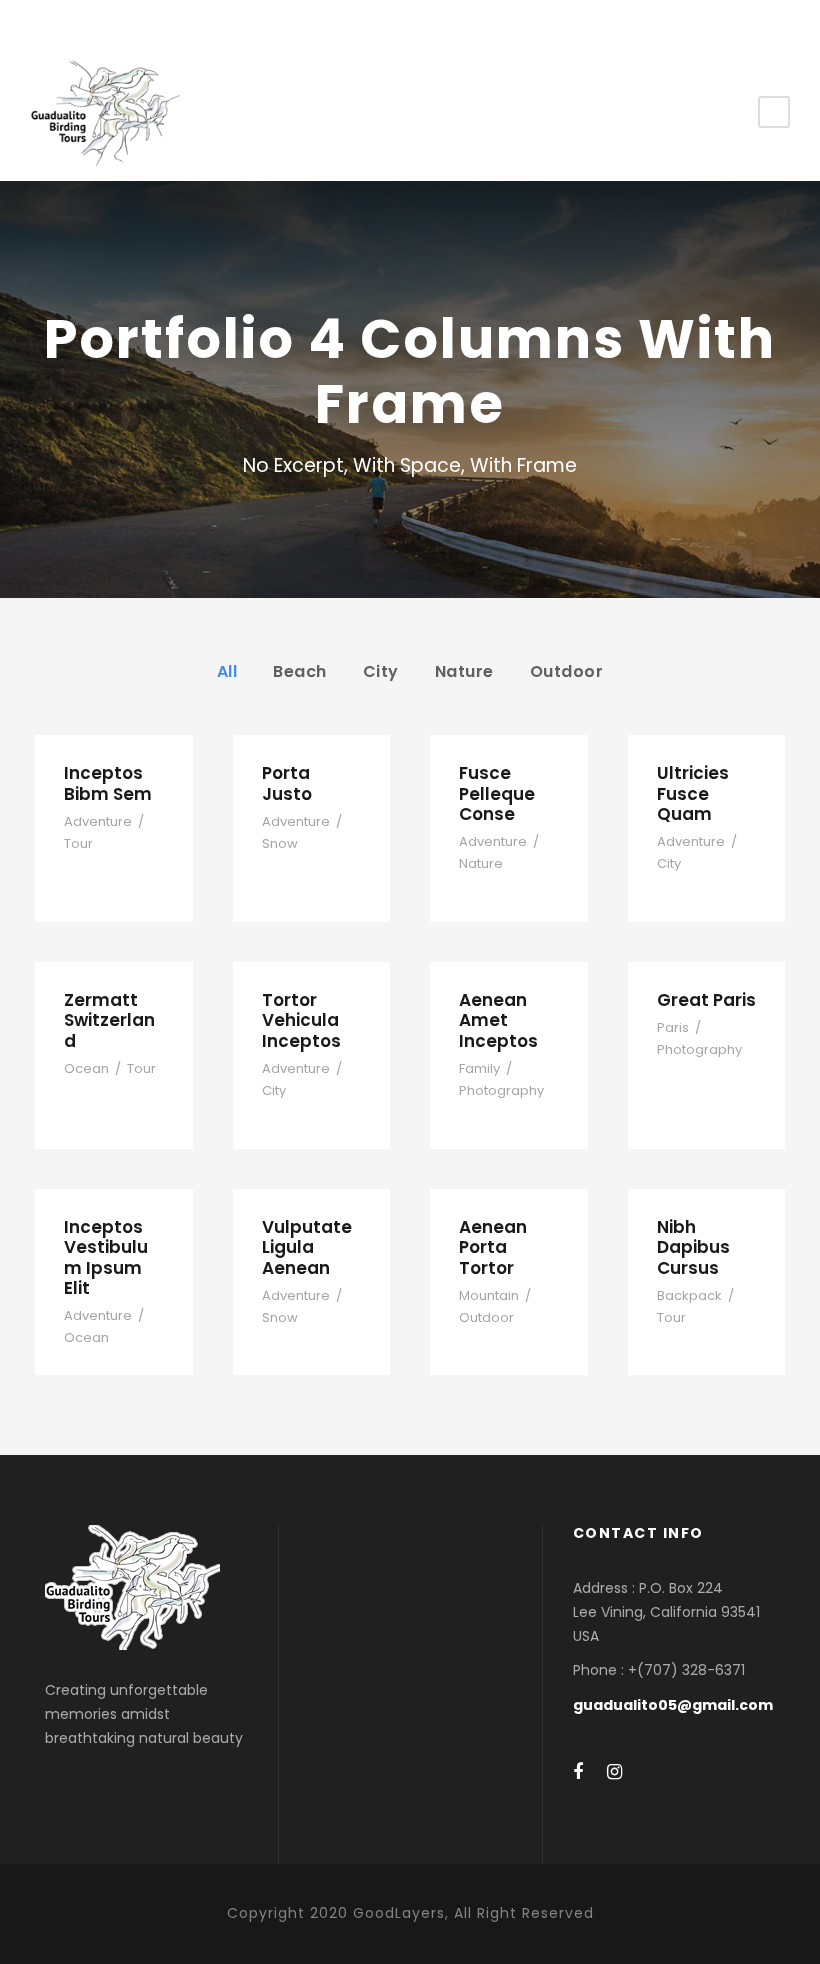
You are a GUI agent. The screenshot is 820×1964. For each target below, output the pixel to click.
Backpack (689, 1295)
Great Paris (706, 1000)
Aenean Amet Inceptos (498, 1020)
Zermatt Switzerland (109, 1020)
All (227, 671)
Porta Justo (287, 783)
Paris (673, 1027)
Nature (464, 671)
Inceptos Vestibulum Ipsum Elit (106, 1257)
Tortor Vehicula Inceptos (301, 1020)
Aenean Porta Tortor (493, 1247)
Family (479, 1068)
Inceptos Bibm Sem (108, 783)
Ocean (86, 1068)
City (381, 671)
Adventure (98, 821)
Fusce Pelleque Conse (497, 793)
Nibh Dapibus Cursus (693, 1247)
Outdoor (567, 671)
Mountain (489, 1295)
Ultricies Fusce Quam (693, 793)
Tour (78, 843)
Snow (280, 843)
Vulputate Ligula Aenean (307, 1247)
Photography (501, 1090)
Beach (300, 671)
